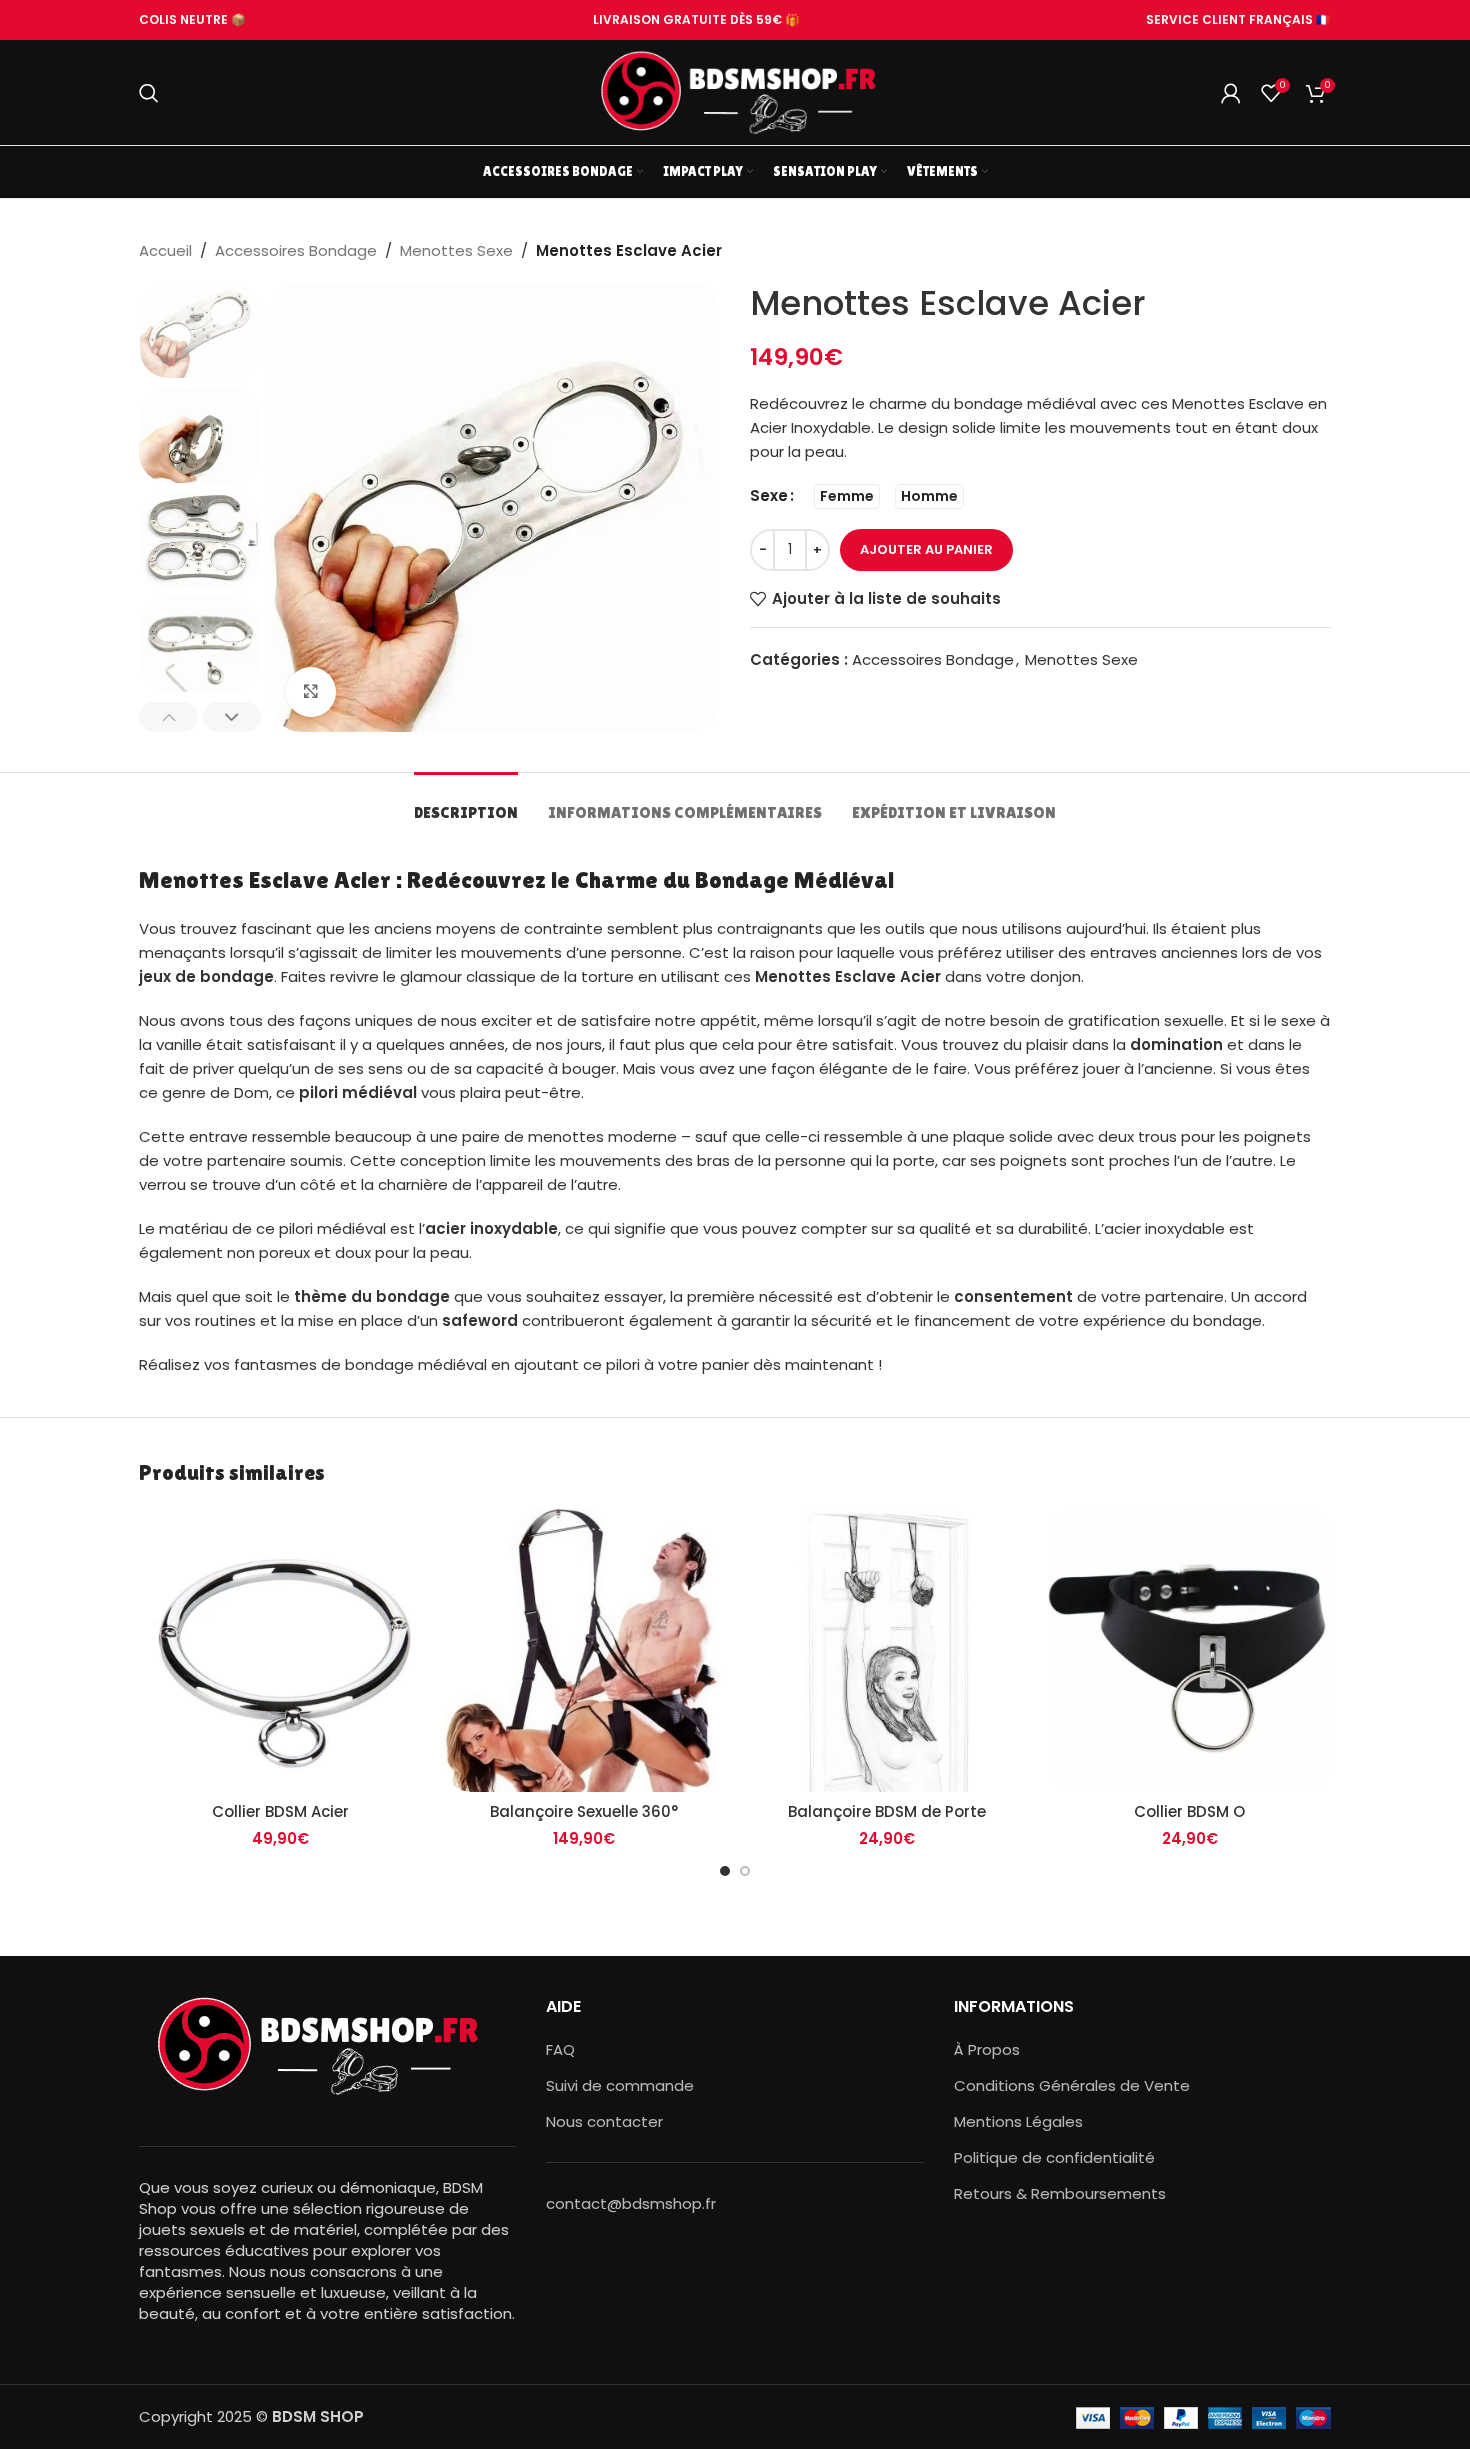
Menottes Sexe (456, 250)
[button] (168, 717)
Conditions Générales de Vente (1072, 2085)
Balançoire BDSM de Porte (887, 1811)
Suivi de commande (620, 2085)
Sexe (769, 495)
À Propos (987, 2049)
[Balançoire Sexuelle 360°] (583, 1650)
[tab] (466, 802)
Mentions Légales (1018, 2121)
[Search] (149, 93)
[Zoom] (311, 692)
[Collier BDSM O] (1189, 1650)
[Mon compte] (1231, 93)
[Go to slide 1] (725, 1871)
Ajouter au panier (926, 549)
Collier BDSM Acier (280, 1811)
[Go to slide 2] (745, 1871)
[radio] (847, 496)
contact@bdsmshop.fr (631, 2203)
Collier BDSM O (1189, 1811)
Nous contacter (604, 2121)
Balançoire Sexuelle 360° (584, 1811)
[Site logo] (735, 91)
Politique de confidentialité (1054, 2157)
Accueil (165, 250)
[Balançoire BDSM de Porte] (886, 1650)
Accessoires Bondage (296, 250)
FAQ (560, 2049)
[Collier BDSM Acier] (280, 1650)
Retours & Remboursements (1060, 2193)
